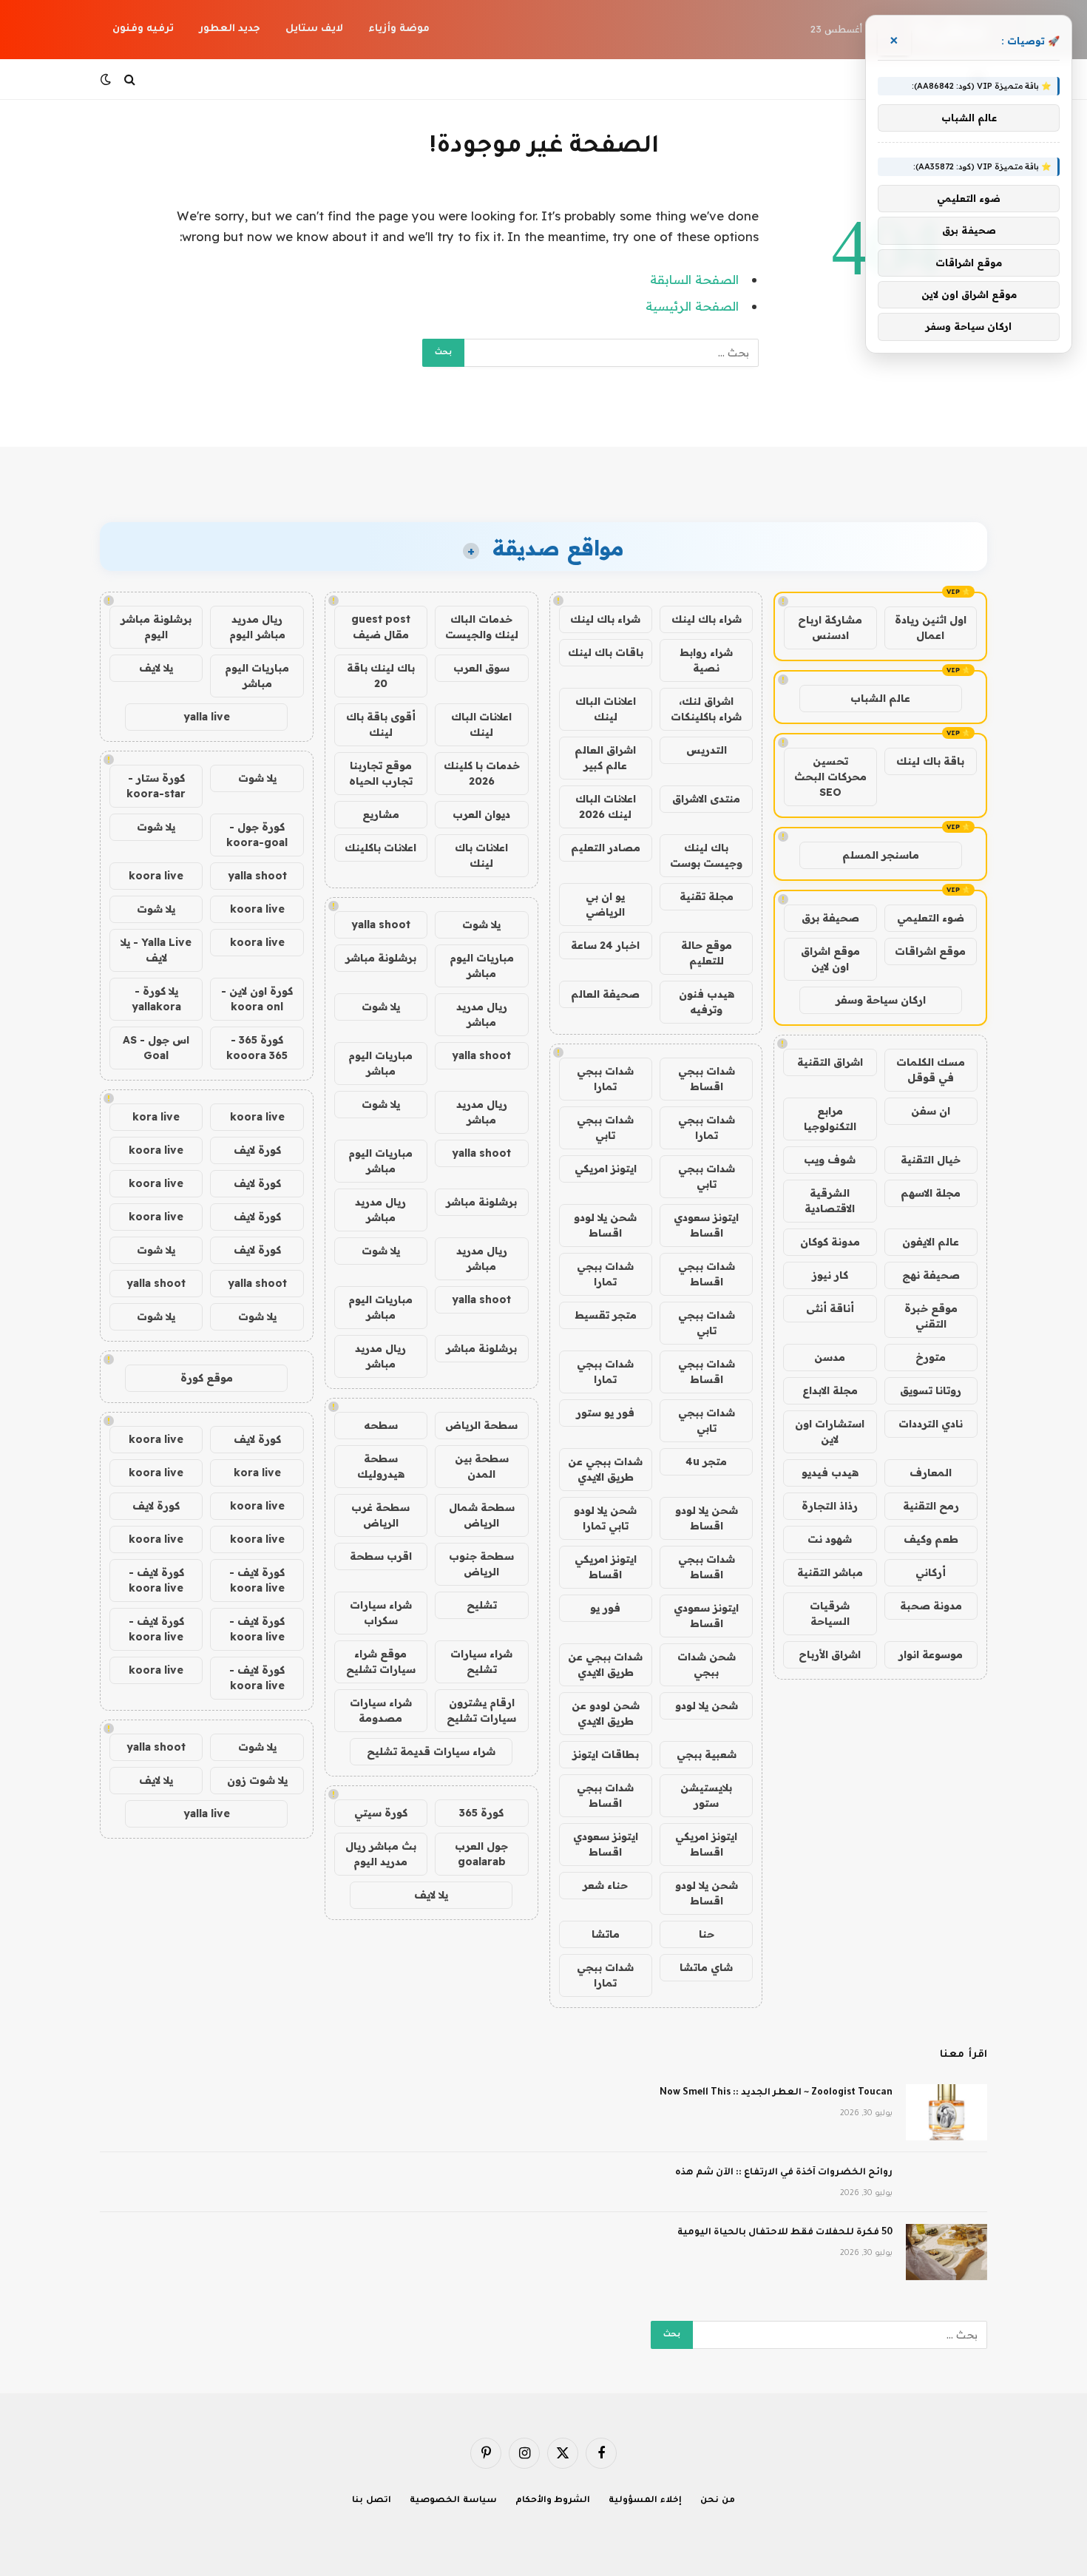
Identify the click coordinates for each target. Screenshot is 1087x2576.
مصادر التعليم (606, 848)
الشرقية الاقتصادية (830, 1201)
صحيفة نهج (931, 1275)
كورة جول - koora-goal (257, 835)
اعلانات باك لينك (481, 855)
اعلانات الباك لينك (606, 709)
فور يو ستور (605, 1413)
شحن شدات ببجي (707, 1664)
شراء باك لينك (707, 619)
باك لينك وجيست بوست (706, 855)
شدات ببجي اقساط (707, 1079)
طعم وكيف (931, 1539)
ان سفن (931, 1111)
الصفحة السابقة (694, 279)
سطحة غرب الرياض (380, 1515)
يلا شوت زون (257, 1780)
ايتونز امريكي (606, 1169)
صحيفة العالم (605, 994)
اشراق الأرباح (830, 1654)
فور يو (605, 1608)
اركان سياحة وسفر (881, 1000)
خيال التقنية (931, 1160)
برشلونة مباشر (381, 958)
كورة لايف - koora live (257, 1580)
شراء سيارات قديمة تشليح (431, 1751)
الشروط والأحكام (553, 2501)
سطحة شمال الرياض (482, 1515)
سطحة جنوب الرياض (481, 1564)
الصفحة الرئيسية (692, 306)
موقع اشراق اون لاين (830, 959)
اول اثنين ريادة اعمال (931, 628)
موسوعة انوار (931, 1654)
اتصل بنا (372, 2501)
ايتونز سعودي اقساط (706, 1225)
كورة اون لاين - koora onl (257, 999)
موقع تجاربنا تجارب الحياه (381, 773)
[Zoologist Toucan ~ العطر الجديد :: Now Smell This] (947, 2112)
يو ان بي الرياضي (605, 904)
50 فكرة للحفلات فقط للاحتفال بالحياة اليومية (785, 2233)
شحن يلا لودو (707, 1705)
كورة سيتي (381, 1813)
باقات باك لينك (606, 652)
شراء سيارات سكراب (381, 1613)
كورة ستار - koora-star (156, 786)
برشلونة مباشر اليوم (156, 627)
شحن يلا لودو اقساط (605, 1225)
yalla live (207, 717)
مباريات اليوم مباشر (482, 966)
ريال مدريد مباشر (482, 1014)
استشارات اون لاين (830, 1431)
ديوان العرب (481, 814)
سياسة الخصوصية (453, 2501)
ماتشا (606, 1934)
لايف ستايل (314, 29)
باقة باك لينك (930, 761)
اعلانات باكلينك (380, 848)
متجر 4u (706, 1461)
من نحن (718, 2501)
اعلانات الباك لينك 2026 (606, 807)
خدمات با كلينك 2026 (482, 773)
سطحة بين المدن (482, 1466)
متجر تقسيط (606, 1315)
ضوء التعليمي (931, 918)
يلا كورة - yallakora (156, 999)
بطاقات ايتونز (606, 1754)
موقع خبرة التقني (931, 1316)
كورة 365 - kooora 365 (257, 1048)
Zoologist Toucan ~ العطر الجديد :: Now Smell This (776, 2093)
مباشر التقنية (830, 1572)
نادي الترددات (931, 1424)
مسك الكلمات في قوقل (931, 1070)
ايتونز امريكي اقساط (606, 1567)
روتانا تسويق (931, 1390)
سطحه (381, 1425)
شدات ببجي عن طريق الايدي (605, 1469)
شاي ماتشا (706, 1967)
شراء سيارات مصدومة (381, 1710)
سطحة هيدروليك (381, 1466)
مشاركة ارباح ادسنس (830, 628)
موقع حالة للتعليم (707, 953)
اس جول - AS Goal (156, 1048)
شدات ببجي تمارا (605, 1079)
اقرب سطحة (381, 1556)
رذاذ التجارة (830, 1506)
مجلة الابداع (830, 1390)
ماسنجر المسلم (881, 855)
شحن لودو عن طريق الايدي (606, 1713)
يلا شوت (481, 924)
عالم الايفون (931, 1242)
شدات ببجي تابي (605, 1128)
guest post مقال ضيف (381, 627)
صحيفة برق (830, 918)
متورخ (931, 1357)
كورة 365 (481, 1813)
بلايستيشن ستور (706, 1795)
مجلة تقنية (707, 896)
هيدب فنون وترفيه (707, 1002)
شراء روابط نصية (706, 660)
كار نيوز (830, 1275)
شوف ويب (830, 1160)
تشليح (482, 1605)
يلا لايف (431, 1895)
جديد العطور (230, 29)
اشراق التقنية (830, 1062)
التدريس (707, 750)
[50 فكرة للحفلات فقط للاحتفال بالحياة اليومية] (947, 2252)
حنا (707, 1934)
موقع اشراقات (930, 951)
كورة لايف (257, 1150)
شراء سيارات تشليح (481, 1661)
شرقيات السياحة (830, 1613)
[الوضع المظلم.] (107, 79)
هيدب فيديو (830, 1473)
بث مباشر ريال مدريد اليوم (381, 1854)
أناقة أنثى (830, 1308)
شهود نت (830, 1539)
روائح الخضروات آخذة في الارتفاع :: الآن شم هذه (784, 2173)
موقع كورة (207, 1378)
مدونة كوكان (830, 1242)
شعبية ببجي (707, 1754)
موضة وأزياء (399, 29)
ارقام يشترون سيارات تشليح (481, 1710)
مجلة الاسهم (931, 1193)
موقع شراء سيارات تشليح (381, 1661)
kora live (156, 1117)
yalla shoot (381, 924)
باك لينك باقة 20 (381, 676)
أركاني (931, 1572)
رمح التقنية (931, 1506)
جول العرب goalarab (481, 1854)
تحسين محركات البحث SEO (830, 777)
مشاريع (381, 814)
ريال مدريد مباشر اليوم (257, 627)
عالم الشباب (880, 698)
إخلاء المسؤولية (645, 2501)
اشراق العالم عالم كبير (605, 758)
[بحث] (130, 80)
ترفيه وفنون (143, 29)
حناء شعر (605, 1885)
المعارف (931, 1473)
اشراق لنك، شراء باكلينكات (706, 709)
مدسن (830, 1357)
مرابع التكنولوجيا (830, 1119)
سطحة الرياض (481, 1425)
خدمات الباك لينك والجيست (482, 627)
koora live (156, 876)
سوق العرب (481, 668)
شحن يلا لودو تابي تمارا (605, 1518)
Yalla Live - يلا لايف (156, 950)
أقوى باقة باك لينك (381, 724)
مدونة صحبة (931, 1606)
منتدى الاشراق (706, 799)
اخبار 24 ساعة (605, 945)
